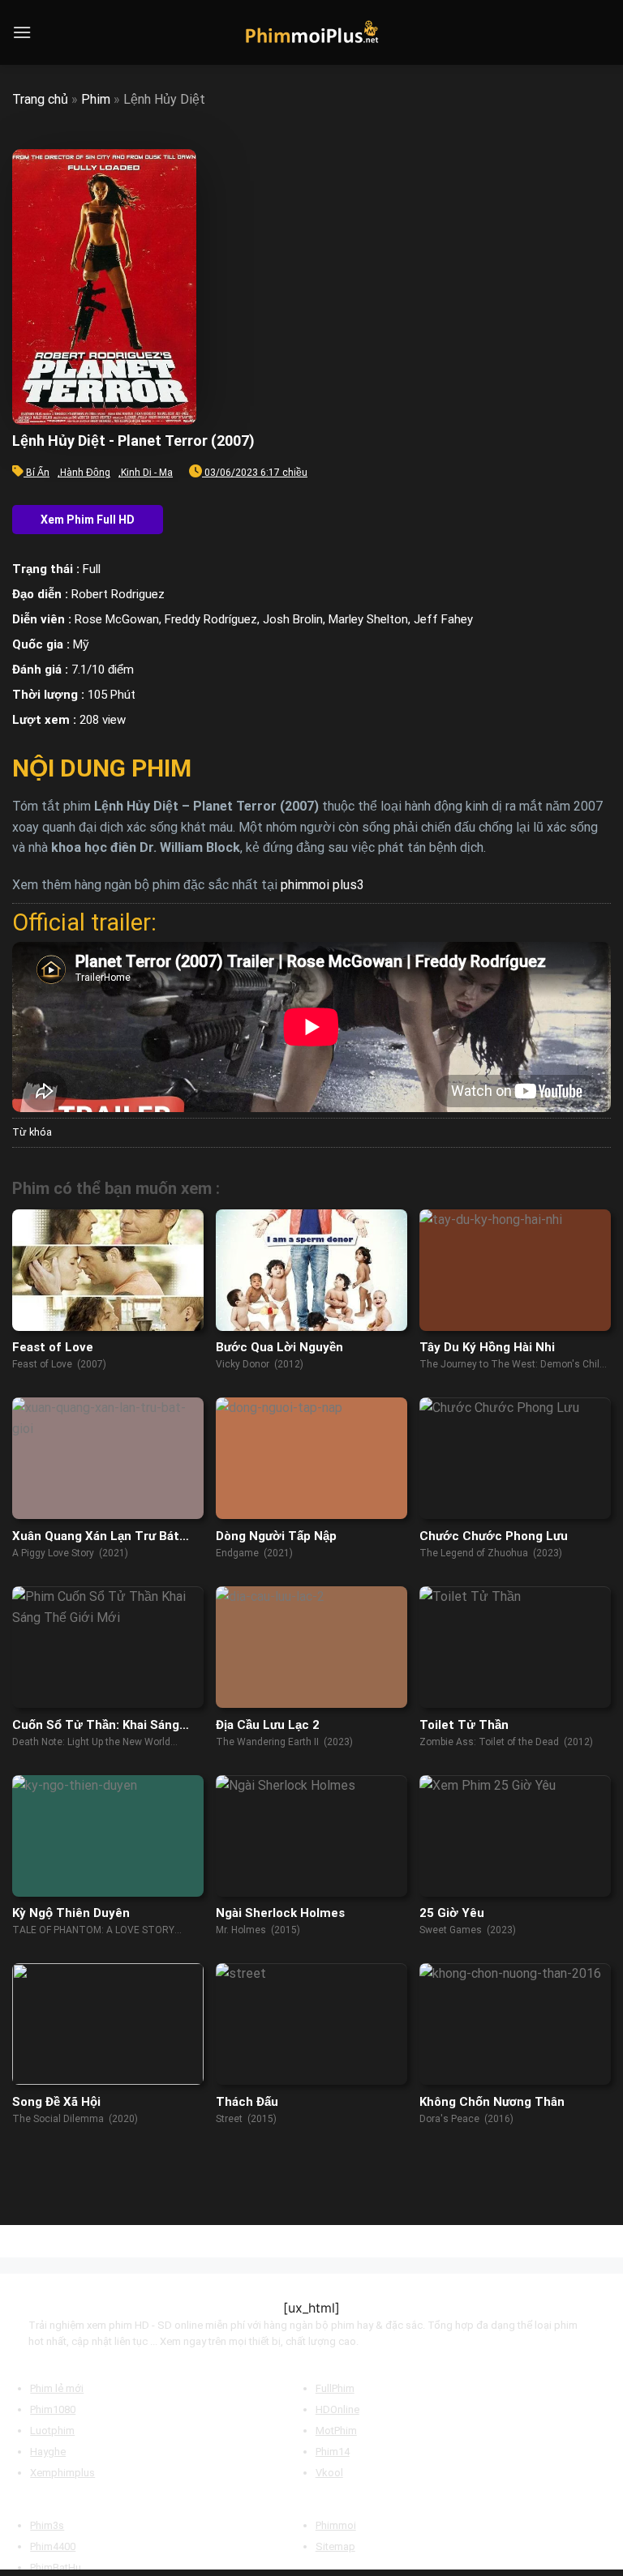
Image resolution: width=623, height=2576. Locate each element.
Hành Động (85, 473)
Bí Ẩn (38, 473)
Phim (96, 99)
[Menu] (22, 32)
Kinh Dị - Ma (147, 473)
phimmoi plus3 (322, 885)
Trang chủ (40, 99)
